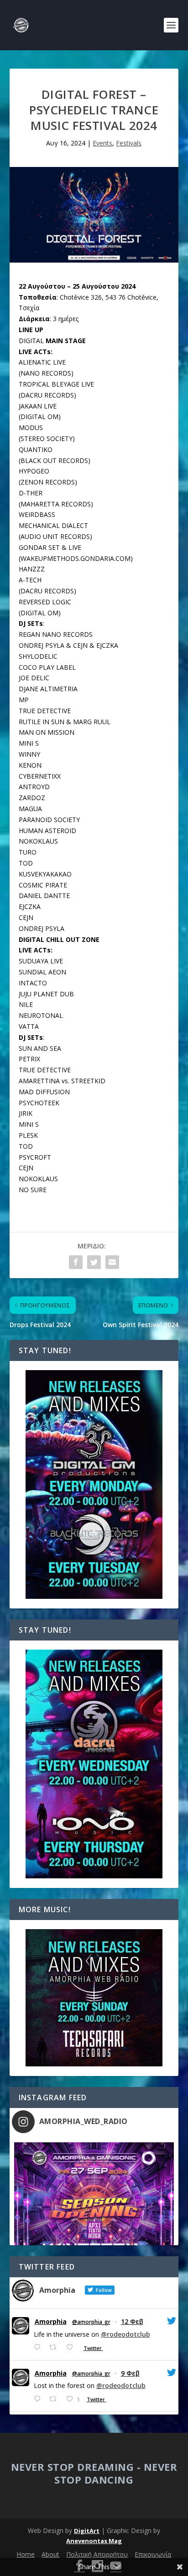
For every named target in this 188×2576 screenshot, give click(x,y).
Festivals (129, 143)
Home (26, 2554)
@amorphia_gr (91, 2322)
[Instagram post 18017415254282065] (94, 2223)
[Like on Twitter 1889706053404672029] (72, 2347)
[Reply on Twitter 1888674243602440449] (39, 2399)
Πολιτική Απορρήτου (97, 2554)
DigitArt (87, 2531)
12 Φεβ (132, 2321)
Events (102, 143)
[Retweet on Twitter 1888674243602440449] (55, 2399)
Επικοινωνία (153, 2554)
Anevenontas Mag (94, 2541)
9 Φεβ (130, 2373)
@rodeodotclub (125, 2334)
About (50, 2554)
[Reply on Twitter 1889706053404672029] (39, 2347)
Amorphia (51, 2322)
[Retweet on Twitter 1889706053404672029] (55, 2347)
